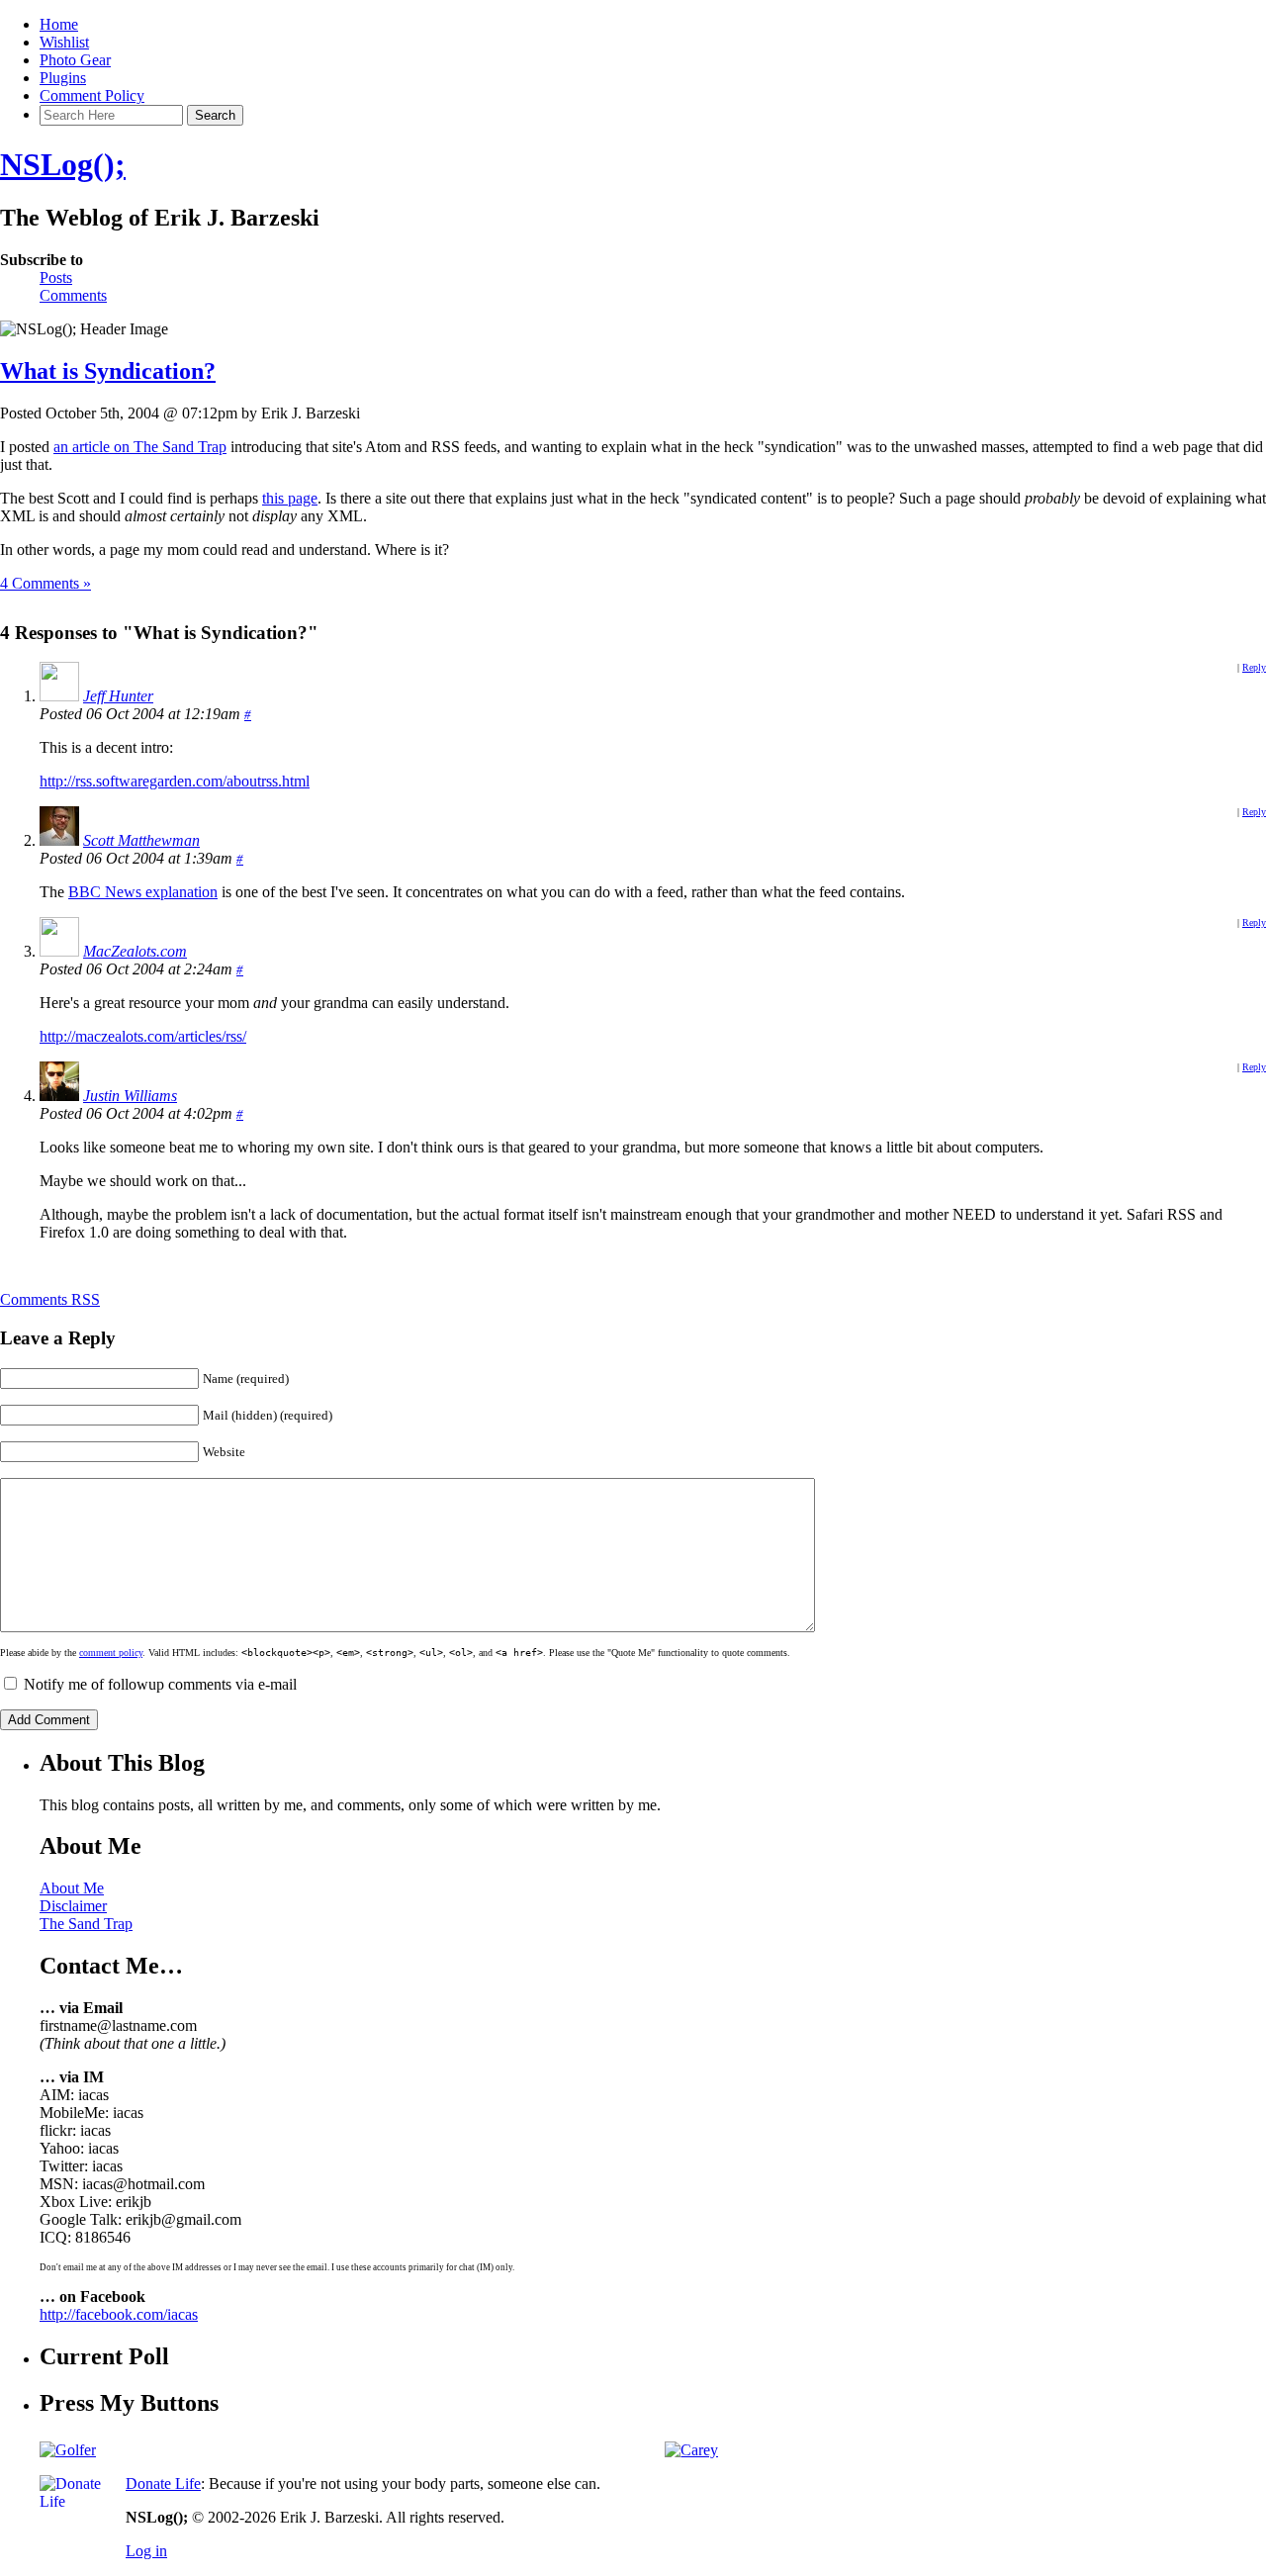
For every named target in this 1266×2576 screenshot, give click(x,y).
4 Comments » (45, 583)
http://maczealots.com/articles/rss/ (143, 1036)
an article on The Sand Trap (140, 447)
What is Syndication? (108, 371)
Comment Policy (92, 95)
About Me (72, 1888)
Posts (56, 277)
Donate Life (163, 2484)
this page (290, 498)
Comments (73, 295)
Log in (146, 2551)
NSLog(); (63, 164)
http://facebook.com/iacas (119, 2314)
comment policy (111, 1653)
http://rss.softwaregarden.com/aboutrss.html (175, 781)
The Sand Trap (86, 1924)
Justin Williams (130, 1096)
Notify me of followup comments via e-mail (160, 1684)
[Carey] (691, 2450)
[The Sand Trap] (68, 2450)
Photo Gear (75, 60)
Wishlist (64, 42)
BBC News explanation (143, 892)
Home (59, 24)
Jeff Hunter (118, 696)
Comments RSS (50, 1299)
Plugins (63, 78)
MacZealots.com (135, 951)
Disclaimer (73, 1906)
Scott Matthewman (141, 840)
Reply (1254, 667)
